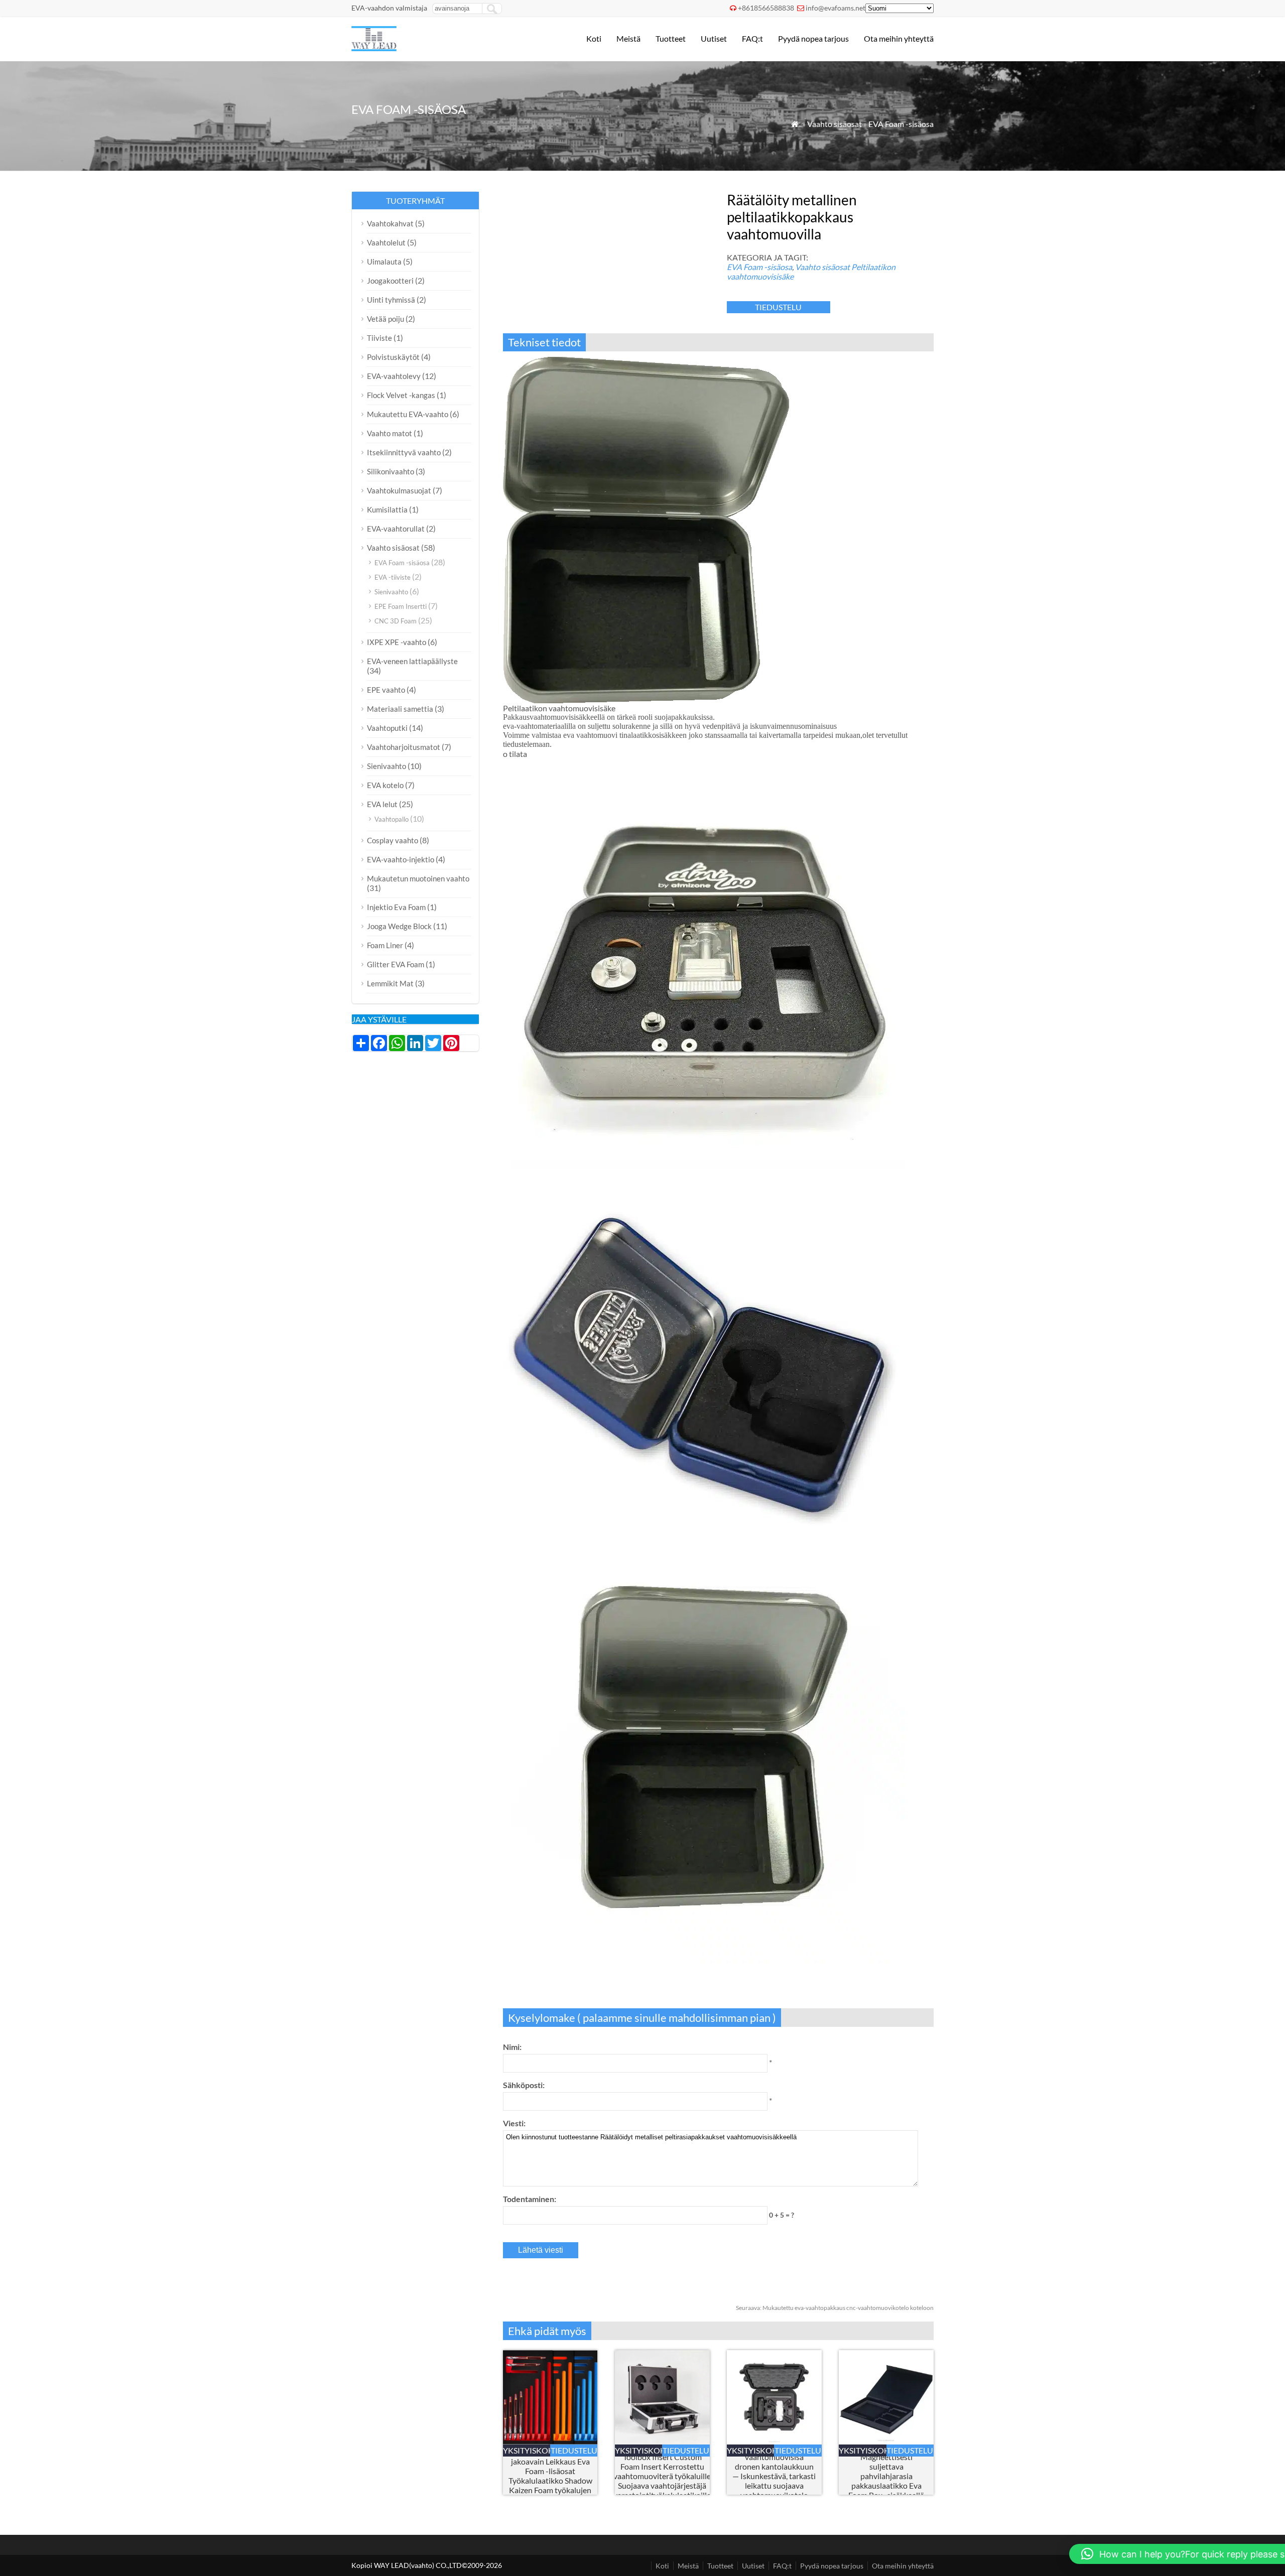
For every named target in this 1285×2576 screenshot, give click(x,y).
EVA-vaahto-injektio (401, 859)
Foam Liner (385, 945)
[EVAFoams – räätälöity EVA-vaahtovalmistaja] (374, 48)
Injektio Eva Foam (396, 907)
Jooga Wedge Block (399, 926)
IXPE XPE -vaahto (397, 642)
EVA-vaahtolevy (394, 376)
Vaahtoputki (387, 728)
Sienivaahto (391, 592)
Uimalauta (384, 262)
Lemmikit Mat (390, 983)
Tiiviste (379, 338)
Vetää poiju (385, 319)
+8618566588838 (766, 8)
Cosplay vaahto (393, 840)
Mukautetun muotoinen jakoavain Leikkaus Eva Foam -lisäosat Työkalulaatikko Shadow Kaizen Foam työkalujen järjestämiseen (550, 2476)
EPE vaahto (386, 690)
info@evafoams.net (836, 8)
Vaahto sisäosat (834, 124)
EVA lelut (382, 804)
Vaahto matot (390, 433)
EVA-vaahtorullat (396, 529)
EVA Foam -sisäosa (901, 124)
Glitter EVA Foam (396, 964)
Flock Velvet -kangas (401, 395)
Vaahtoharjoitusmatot (404, 747)
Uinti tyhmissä (391, 300)
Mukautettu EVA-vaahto (408, 414)
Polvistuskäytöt (393, 357)
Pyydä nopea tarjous (813, 38)
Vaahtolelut (386, 242)
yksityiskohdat (527, 2450)
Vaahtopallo (392, 819)
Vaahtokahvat (390, 223)
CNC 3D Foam (396, 621)
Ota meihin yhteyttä (899, 38)
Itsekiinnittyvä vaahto (404, 452)
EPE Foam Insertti (401, 606)
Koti (594, 38)
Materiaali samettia (400, 709)
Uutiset (714, 38)
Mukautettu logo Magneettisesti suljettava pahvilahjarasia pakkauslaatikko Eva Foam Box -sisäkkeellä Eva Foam (886, 2476)
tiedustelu (778, 307)
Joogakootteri (390, 281)
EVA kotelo (385, 785)
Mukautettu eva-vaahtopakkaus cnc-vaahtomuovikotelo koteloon (835, 2308)
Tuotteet (671, 38)
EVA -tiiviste (393, 577)
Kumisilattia (387, 509)
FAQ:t (752, 38)
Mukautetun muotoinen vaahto (418, 878)
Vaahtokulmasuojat (399, 490)
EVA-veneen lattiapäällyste (412, 661)
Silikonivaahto (391, 471)
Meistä (628, 38)
